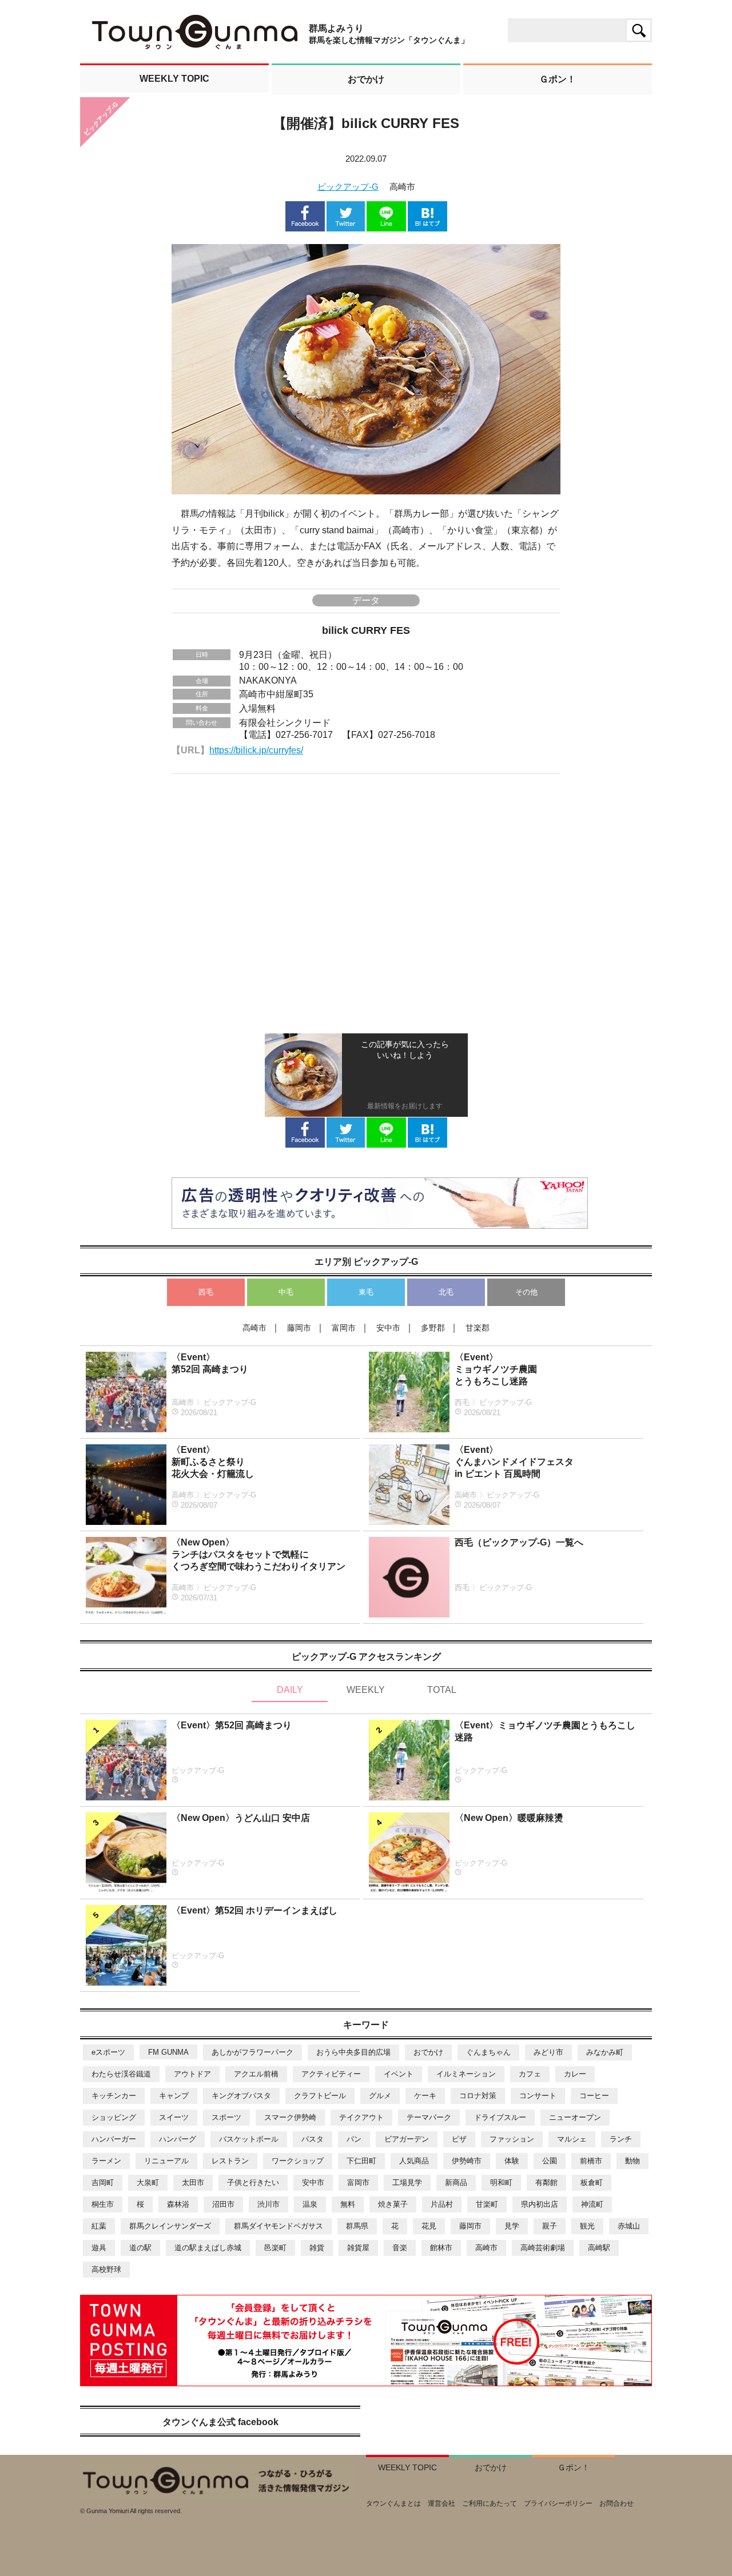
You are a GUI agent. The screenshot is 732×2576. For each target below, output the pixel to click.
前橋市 (591, 2161)
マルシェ (572, 2139)
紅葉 (99, 2226)
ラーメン (106, 2161)
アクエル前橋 (256, 2074)
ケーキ (425, 2096)
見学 (512, 2226)
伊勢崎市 (467, 2161)
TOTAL (442, 1690)
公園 (550, 2161)
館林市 (441, 2248)
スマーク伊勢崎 (290, 2117)
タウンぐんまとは (393, 2503)
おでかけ (428, 2052)
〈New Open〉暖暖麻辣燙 (509, 1818)
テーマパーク (429, 2117)
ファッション (512, 2139)
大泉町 (148, 2182)
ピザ (459, 2139)
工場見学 (407, 2182)
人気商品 (414, 2161)
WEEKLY (366, 1690)
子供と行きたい (253, 2182)
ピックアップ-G (348, 187)
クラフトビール (320, 2096)
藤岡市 (470, 2226)
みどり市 (548, 2052)
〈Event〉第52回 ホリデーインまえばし (254, 1910)
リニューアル (166, 2161)
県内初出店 (540, 2204)
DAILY (290, 1690)
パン (354, 2139)
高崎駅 (599, 2248)
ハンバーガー (114, 2139)
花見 (429, 2226)
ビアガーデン (407, 2139)
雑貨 (317, 2248)
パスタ (313, 2139)
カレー (575, 2074)
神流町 (592, 2204)
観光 (587, 2226)
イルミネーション (466, 2074)
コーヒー (594, 2096)
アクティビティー (331, 2074)
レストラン (230, 2161)
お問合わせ (616, 2503)
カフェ (530, 2074)
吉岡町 (103, 2182)
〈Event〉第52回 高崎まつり (232, 1725)
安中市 (313, 2182)
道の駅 (140, 2248)
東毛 (366, 1292)
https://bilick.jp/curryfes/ (256, 750)
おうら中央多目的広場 (353, 2052)
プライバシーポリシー (558, 2503)
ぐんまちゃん (488, 2052)
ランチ (621, 2139)
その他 (526, 1292)
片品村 (442, 2204)
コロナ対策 (478, 2096)
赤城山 (629, 2226)
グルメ (380, 2096)
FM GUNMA (168, 2052)
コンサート (538, 2096)
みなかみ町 (605, 2052)
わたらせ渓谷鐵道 (121, 2074)
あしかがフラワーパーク (252, 2052)
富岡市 (358, 2182)
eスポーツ (108, 2052)
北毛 (446, 1292)
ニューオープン (575, 2117)
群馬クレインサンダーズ (170, 2226)
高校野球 (106, 2269)
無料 (348, 2204)
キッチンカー (114, 2096)
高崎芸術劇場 (543, 2248)
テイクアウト (361, 2117)
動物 (632, 2161)
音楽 (400, 2248)
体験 (512, 2161)
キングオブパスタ (241, 2096)
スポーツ (226, 2117)
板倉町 (592, 2182)
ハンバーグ (178, 2139)
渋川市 (268, 2204)
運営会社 (441, 2503)
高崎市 (486, 2248)
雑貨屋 (358, 2248)
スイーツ (174, 2117)
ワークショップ (298, 2161)
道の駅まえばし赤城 (208, 2248)
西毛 (206, 1292)
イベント (399, 2074)
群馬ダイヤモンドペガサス (279, 2226)
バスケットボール (249, 2139)
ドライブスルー (500, 2117)
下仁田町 (361, 2161)
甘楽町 (487, 2204)
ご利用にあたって (490, 2503)
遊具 (99, 2248)
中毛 (286, 1292)
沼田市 (223, 2204)
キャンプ (174, 2096)
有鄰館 (546, 2182)
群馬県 (357, 2226)
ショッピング (114, 2117)
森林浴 (178, 2204)
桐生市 (103, 2204)
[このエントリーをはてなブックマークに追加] (427, 226)
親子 (550, 2226)
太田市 (193, 2182)
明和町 (501, 2182)
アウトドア (192, 2074)
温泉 (310, 2204)
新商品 (456, 2182)
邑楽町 (275, 2248)
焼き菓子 (393, 2204)
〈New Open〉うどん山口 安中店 (241, 1818)
